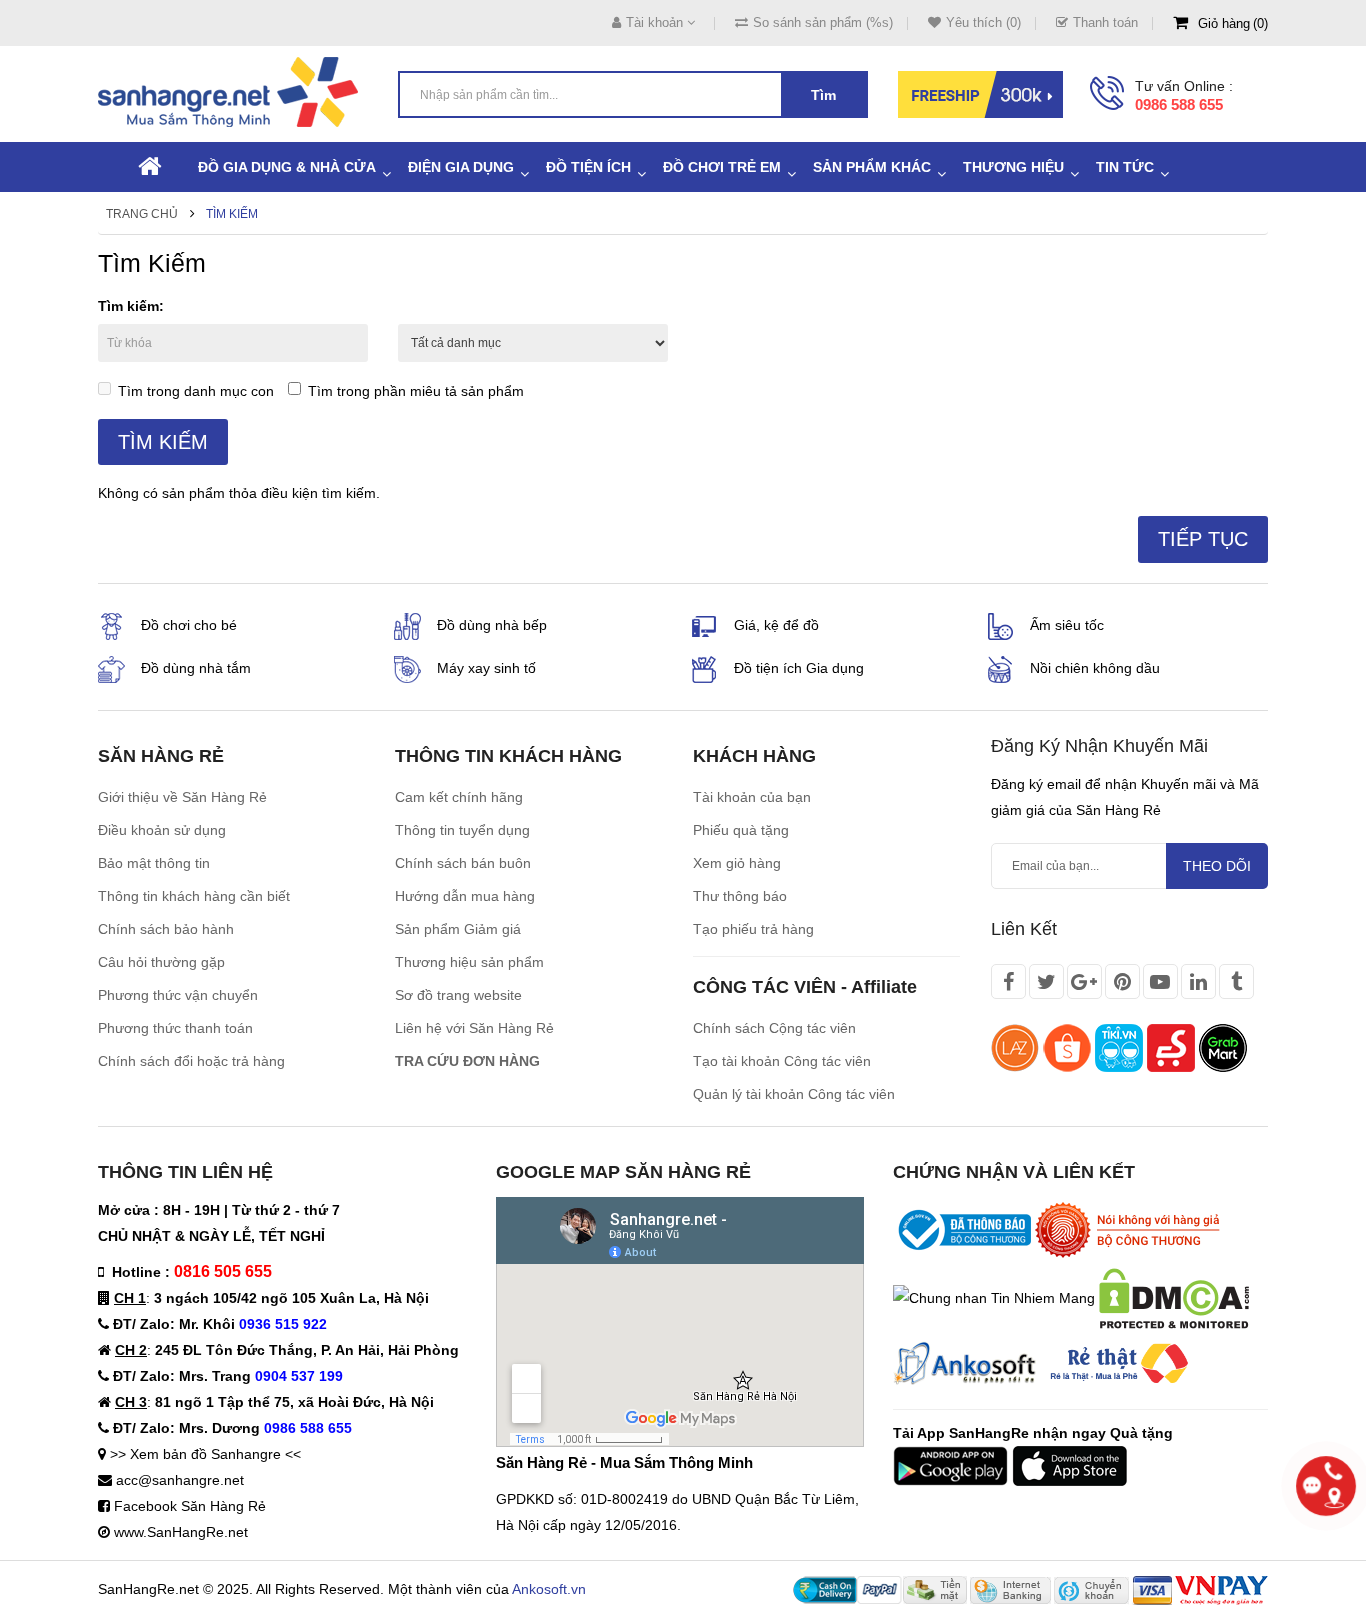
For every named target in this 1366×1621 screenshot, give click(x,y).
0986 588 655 (1179, 104)
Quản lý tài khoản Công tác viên (794, 1094)
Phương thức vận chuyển (178, 995)
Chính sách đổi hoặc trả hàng (191, 1061)
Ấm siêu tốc (1067, 625)
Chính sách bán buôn (463, 863)
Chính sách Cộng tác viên (774, 1028)
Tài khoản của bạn (752, 797)
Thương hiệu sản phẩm (469, 962)
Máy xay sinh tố (486, 668)
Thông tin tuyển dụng (462, 830)
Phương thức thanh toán (175, 1028)
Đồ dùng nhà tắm (196, 668)
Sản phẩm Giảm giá (458, 929)
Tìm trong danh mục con (196, 391)
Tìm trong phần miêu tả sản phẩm (416, 391)
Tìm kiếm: (131, 306)
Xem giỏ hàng (737, 863)
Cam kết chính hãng (459, 797)
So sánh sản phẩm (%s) (823, 22)
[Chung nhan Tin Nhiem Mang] (994, 1297)
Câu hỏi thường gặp (161, 962)
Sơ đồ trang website (458, 995)
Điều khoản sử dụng (162, 830)
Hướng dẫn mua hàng (465, 896)
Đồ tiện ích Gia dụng (799, 668)
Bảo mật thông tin (154, 863)
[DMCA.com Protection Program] (1174, 1297)
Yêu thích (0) (983, 22)
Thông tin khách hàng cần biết (194, 896)
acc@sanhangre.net (180, 1480)
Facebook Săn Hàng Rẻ (190, 1506)
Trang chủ (142, 214)
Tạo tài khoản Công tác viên (782, 1061)
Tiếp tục (1203, 539)
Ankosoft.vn (549, 1589)
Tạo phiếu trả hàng (753, 929)
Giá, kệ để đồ (776, 625)
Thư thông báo (740, 896)
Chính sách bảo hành (166, 929)
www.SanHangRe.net (181, 1532)
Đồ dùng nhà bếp (492, 625)
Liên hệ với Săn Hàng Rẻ (474, 1028)
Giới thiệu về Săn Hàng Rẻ (182, 797)
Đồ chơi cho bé (189, 625)
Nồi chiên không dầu (1095, 668)
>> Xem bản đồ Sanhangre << (205, 1454)
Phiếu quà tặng (741, 830)
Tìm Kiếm (232, 214)
